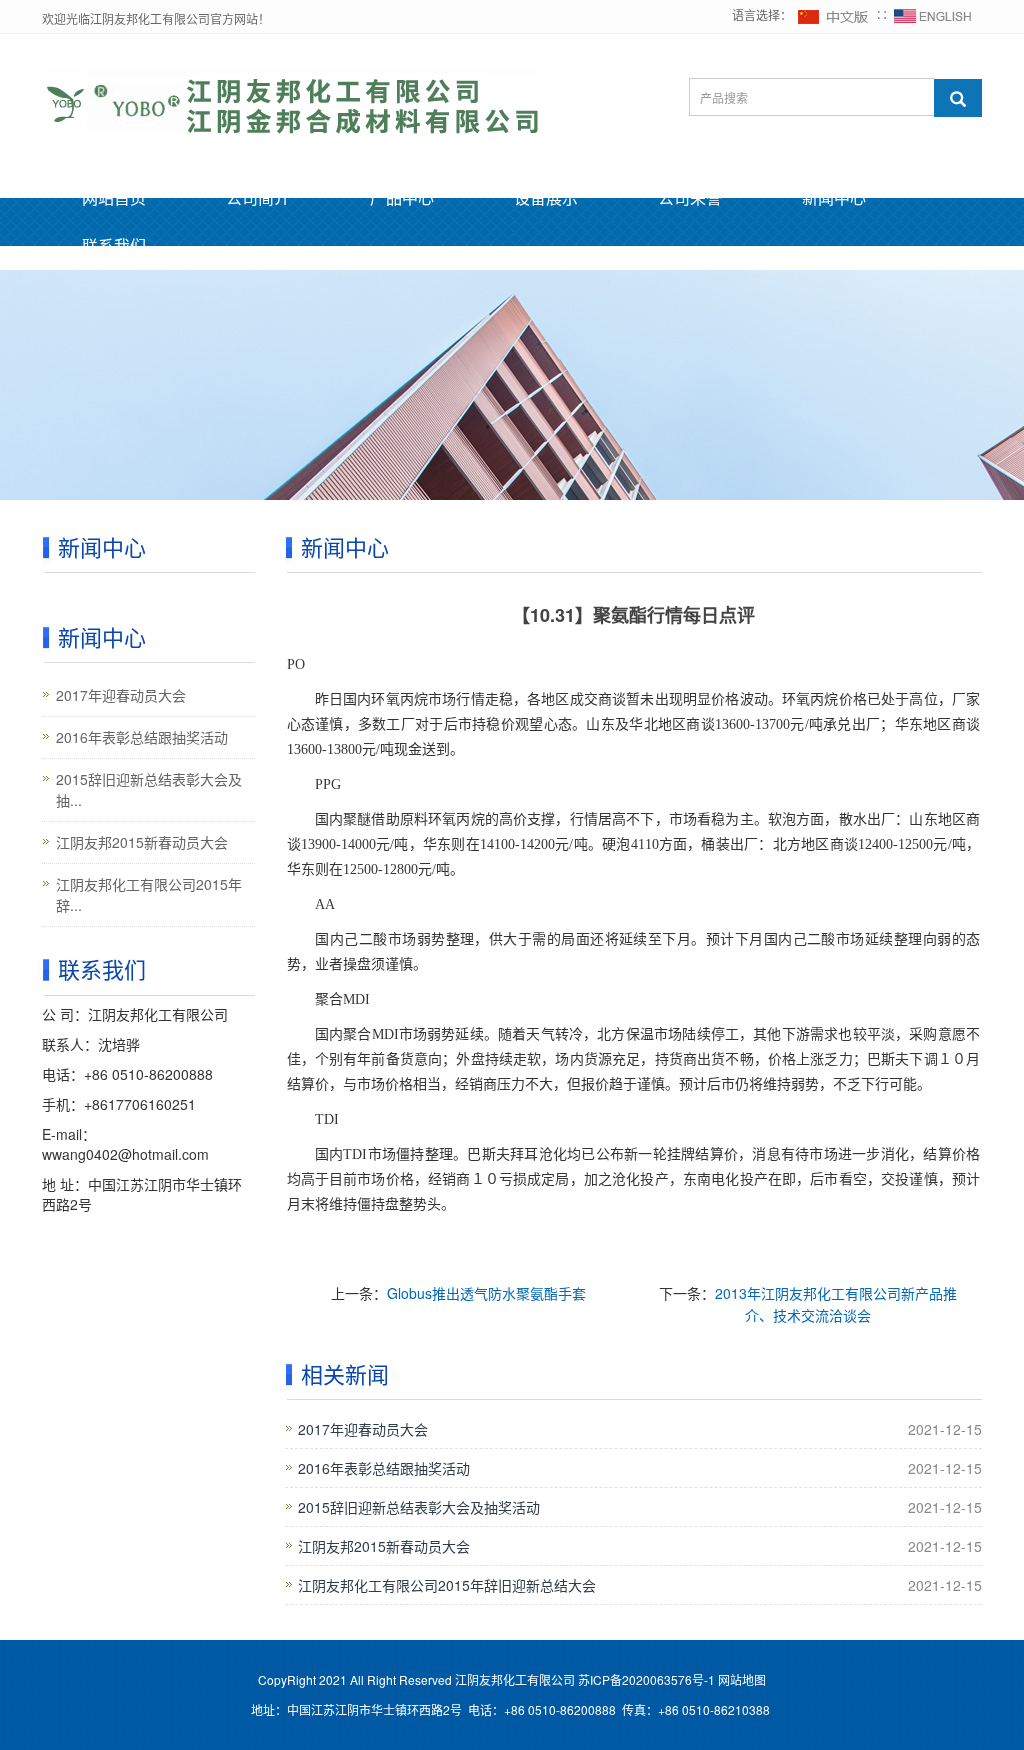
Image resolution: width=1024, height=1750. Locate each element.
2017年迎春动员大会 (363, 1429)
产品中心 (402, 197)
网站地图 (742, 1679)
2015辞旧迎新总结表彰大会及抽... (149, 789)
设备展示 (546, 197)
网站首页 (114, 197)
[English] (933, 14)
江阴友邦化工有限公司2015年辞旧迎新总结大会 (447, 1585)
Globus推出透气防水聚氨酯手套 (486, 1293)
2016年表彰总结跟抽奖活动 (384, 1468)
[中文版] (834, 14)
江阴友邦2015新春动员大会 (384, 1546)
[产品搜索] (958, 98)
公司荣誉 (690, 197)
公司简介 (258, 197)
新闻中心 (834, 197)
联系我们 (114, 245)
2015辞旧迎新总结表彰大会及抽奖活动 (419, 1507)
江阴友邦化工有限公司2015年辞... (149, 894)
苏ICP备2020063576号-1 (645, 1679)
